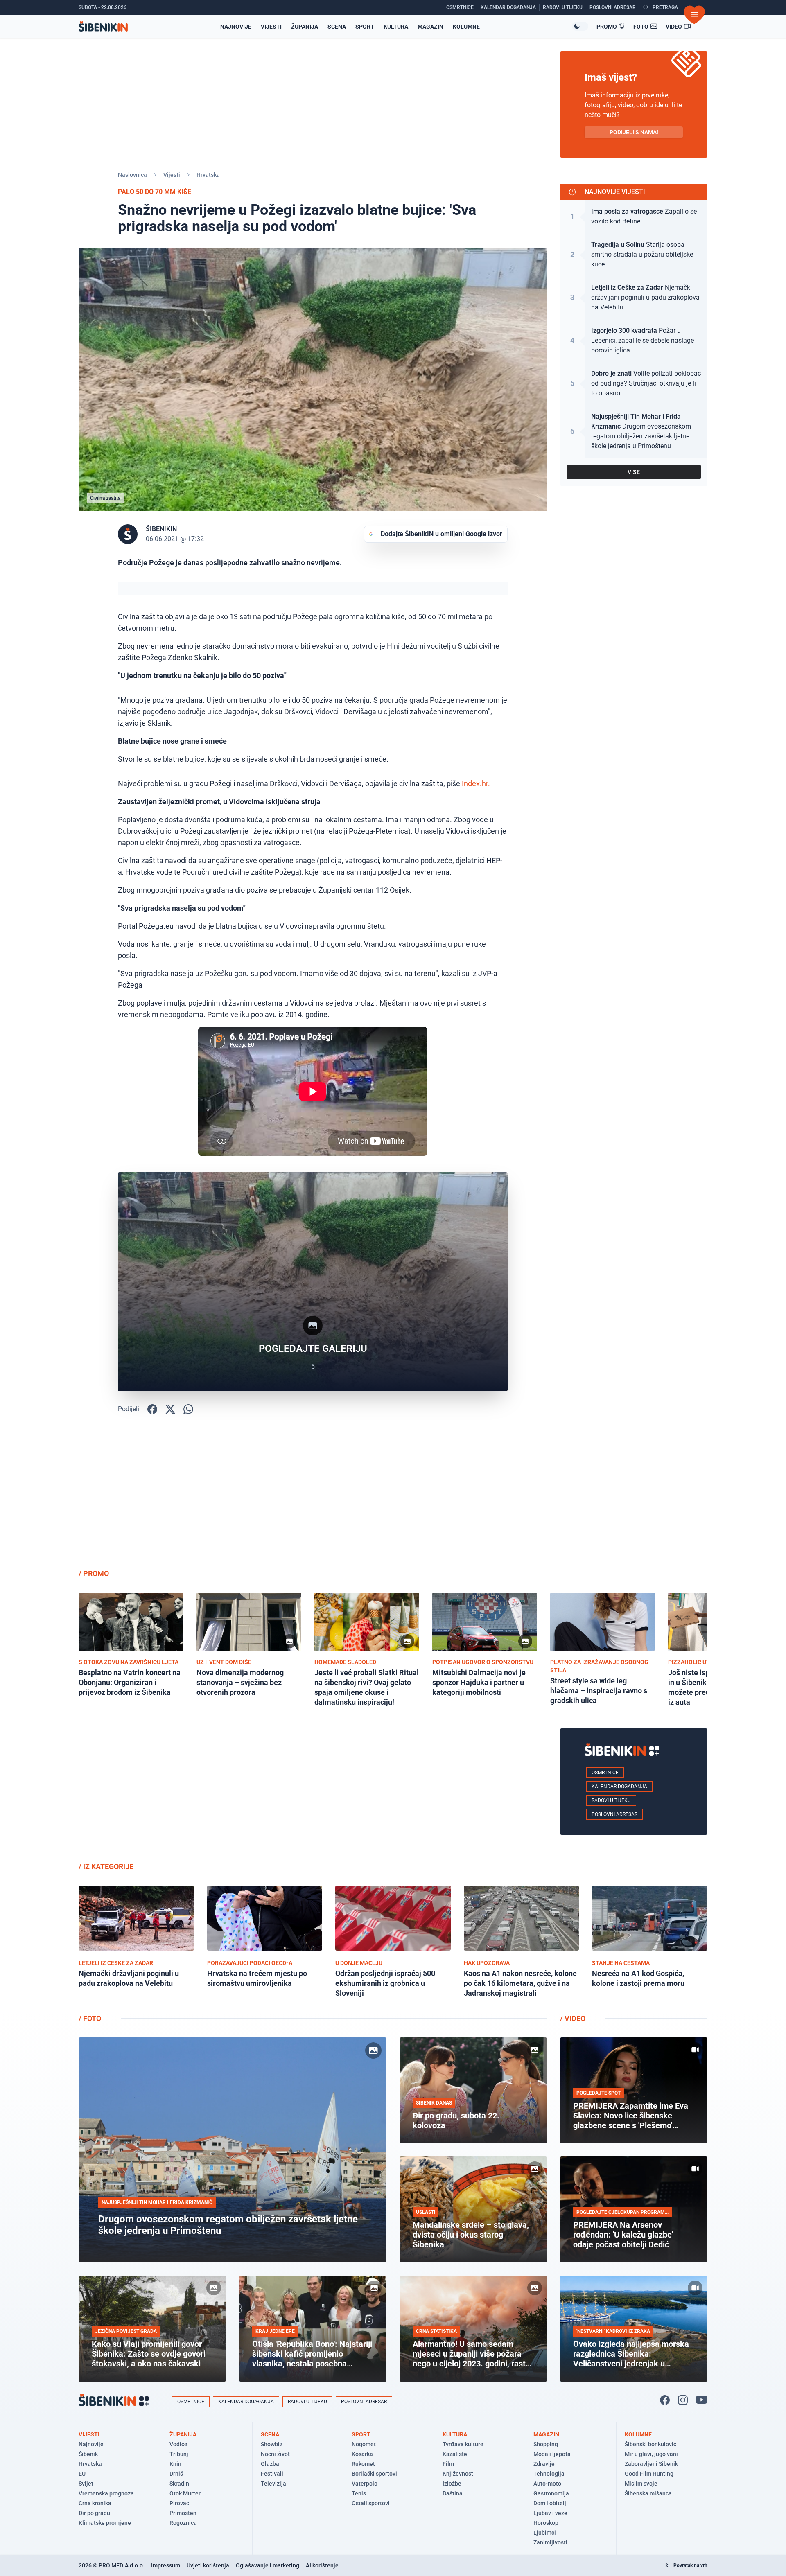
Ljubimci (545, 2533)
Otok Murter (185, 2493)
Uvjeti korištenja (208, 2565)
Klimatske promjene (105, 2523)
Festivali (272, 2474)
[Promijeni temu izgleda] (580, 26)
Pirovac (179, 2503)
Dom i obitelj (550, 2503)
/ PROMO (94, 1573)
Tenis (359, 2493)
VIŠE (634, 472)
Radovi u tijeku (611, 1800)
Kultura (396, 27)
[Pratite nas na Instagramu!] (683, 2400)
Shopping (546, 2444)
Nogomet (364, 2444)
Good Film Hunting (649, 2474)
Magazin (430, 27)
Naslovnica (132, 175)
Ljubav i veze (550, 2513)
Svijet (86, 2484)
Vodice (178, 2444)
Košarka (362, 2454)
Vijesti (271, 27)
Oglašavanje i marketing (268, 2565)
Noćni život (275, 2454)
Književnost (458, 2474)
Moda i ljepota (552, 2454)
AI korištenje (322, 2565)
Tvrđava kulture (463, 2444)
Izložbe (452, 2484)
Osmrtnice (605, 1773)
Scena (337, 27)
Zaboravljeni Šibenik (651, 2464)
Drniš (176, 2474)
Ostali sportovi (371, 2503)
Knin (175, 2464)
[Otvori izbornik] (694, 15)
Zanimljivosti (550, 2542)
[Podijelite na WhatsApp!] (188, 1409)
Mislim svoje (641, 2484)
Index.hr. (476, 784)
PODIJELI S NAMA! (634, 132)
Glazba (270, 2464)
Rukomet (363, 2464)
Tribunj (179, 2454)
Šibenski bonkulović (650, 2444)
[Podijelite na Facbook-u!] (152, 1409)
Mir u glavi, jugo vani (651, 2454)
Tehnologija (549, 2474)
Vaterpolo (365, 2484)
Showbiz (272, 2444)
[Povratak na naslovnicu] (103, 26)
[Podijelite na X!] (170, 1409)
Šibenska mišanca (648, 2493)
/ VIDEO (573, 2018)
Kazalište (455, 2454)
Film (448, 2464)
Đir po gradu (94, 2513)
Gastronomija (551, 2493)
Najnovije (236, 27)
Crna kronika (95, 2503)
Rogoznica (183, 2523)
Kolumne (466, 27)
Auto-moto (547, 2484)
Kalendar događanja (619, 1787)
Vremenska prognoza (106, 2493)
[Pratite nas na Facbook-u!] (665, 2400)
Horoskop (546, 2523)
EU (82, 2474)
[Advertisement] (634, 1498)
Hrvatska (208, 175)
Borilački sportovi (374, 2474)
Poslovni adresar (614, 1814)
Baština (453, 2493)
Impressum (166, 2565)
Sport (365, 27)
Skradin (179, 2484)
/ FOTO (90, 2018)
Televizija (273, 2484)
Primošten (183, 2513)
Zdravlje (544, 2464)
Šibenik (88, 2454)
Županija (305, 27)
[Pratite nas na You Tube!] (702, 2400)
